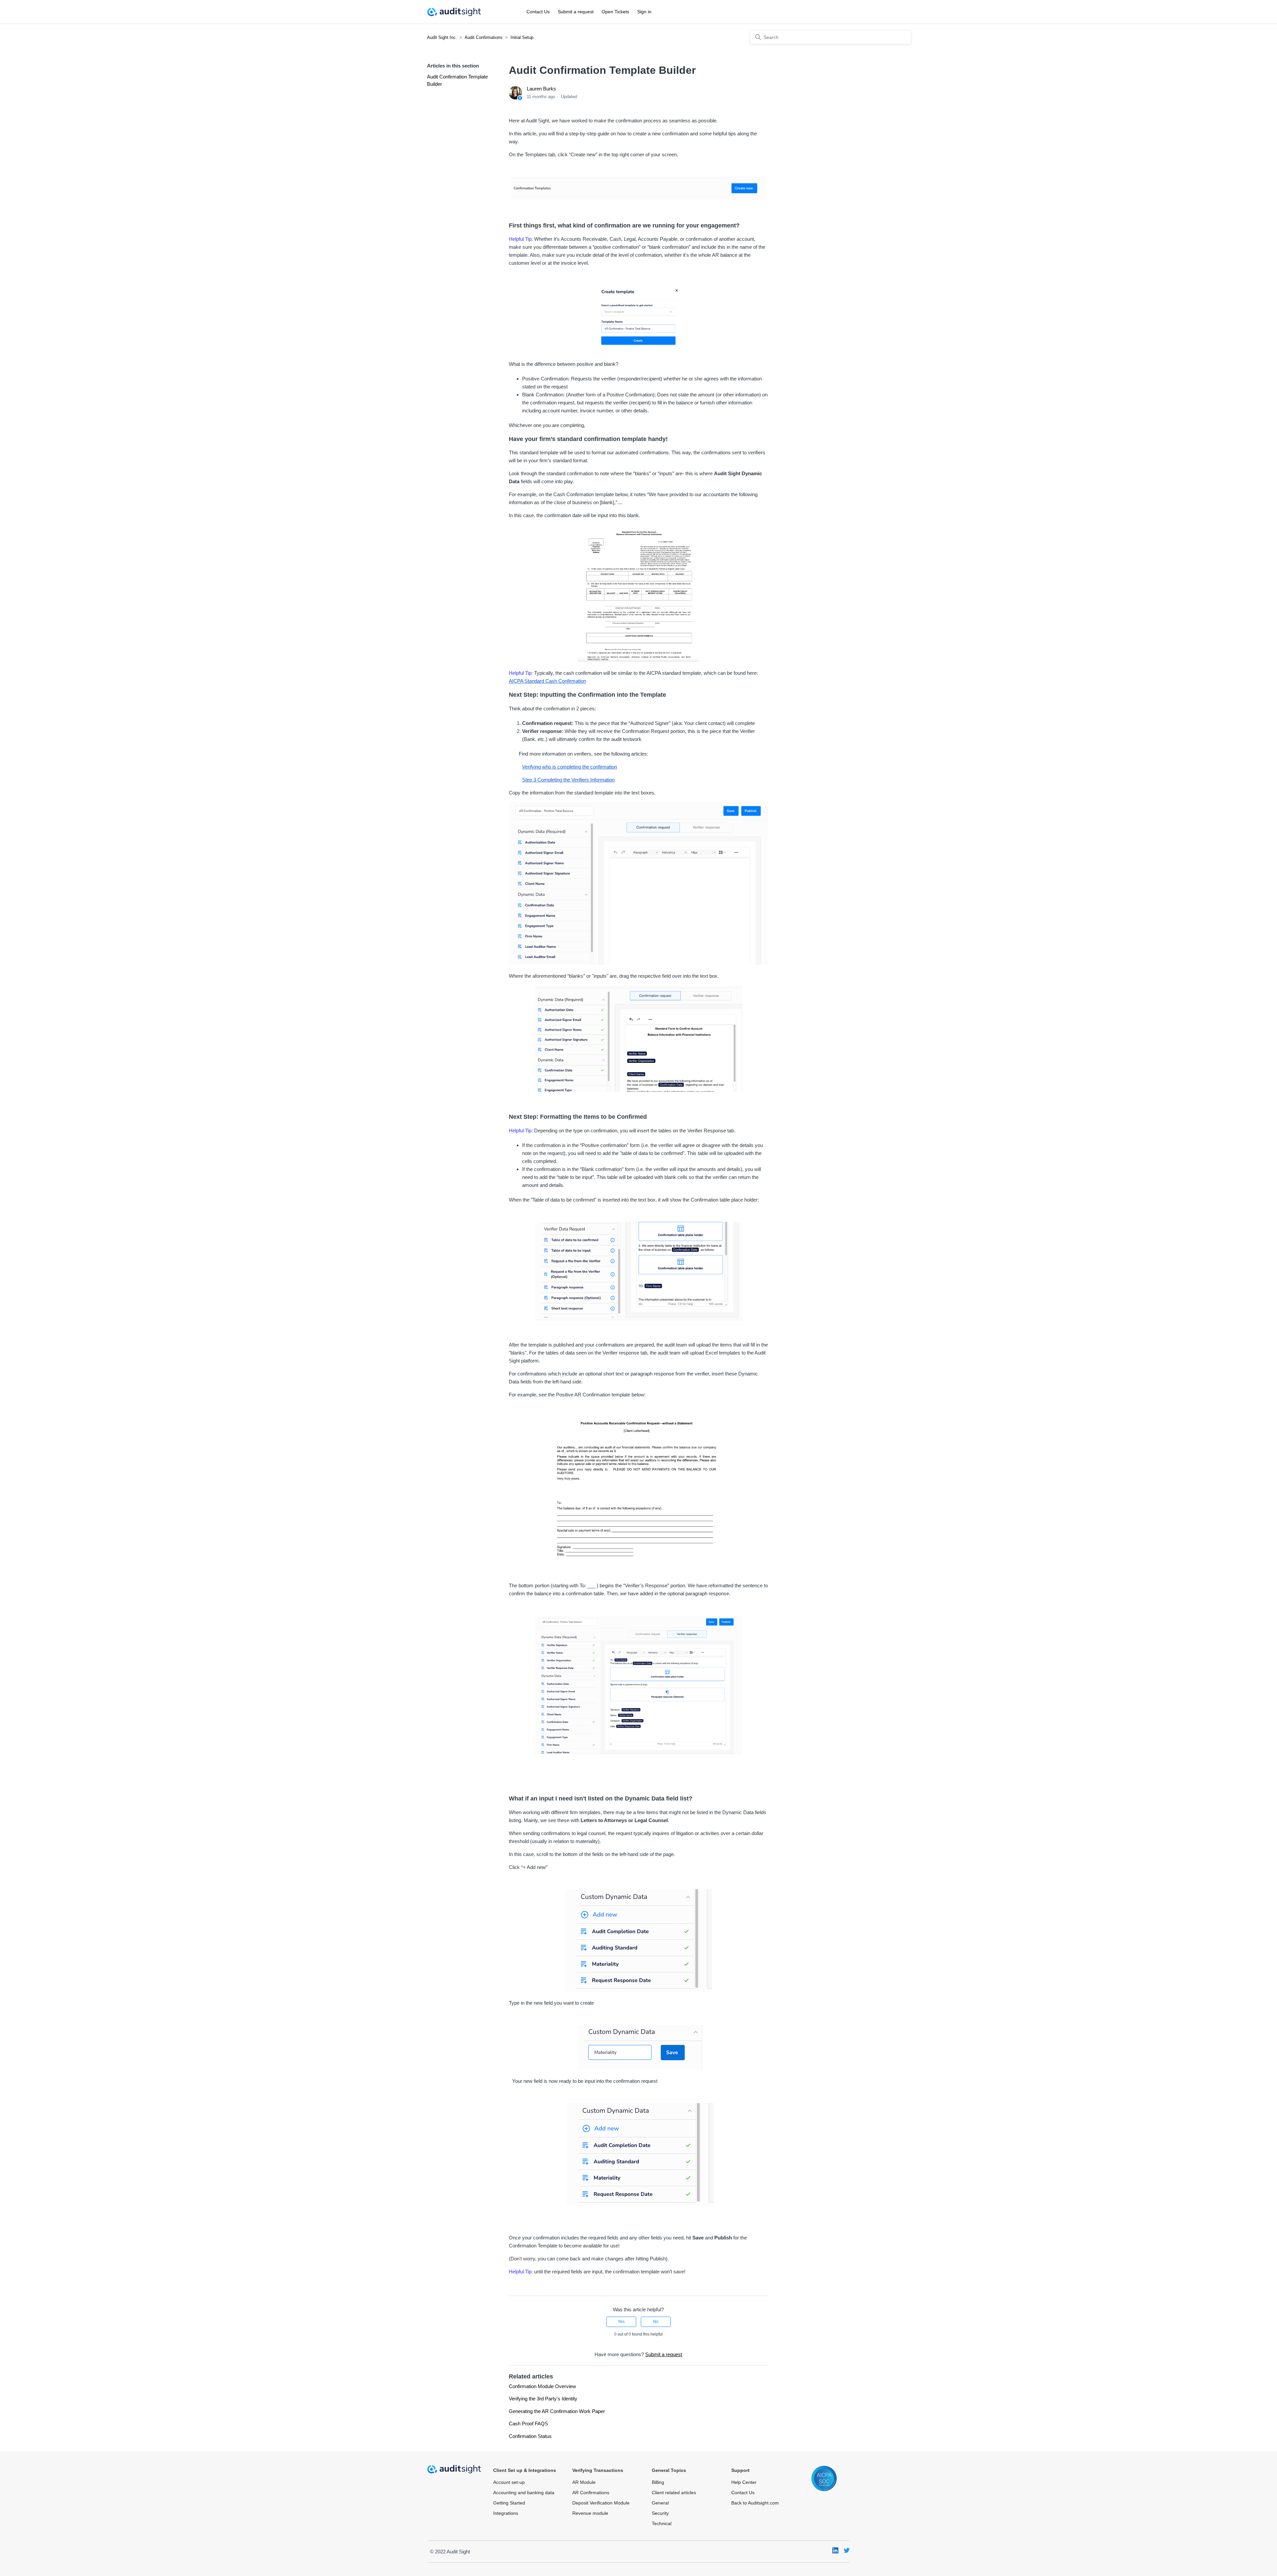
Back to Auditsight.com (755, 2503)
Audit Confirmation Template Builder (457, 80)
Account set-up (509, 2482)
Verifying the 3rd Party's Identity (543, 2399)
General (660, 2503)
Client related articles (674, 2493)
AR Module (584, 2482)
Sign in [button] (644, 12)
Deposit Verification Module (601, 2503)
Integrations (506, 2513)
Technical (662, 2523)
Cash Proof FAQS (528, 2424)
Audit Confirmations (484, 37)
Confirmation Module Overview (542, 2386)
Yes (621, 2322)
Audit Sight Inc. (442, 37)
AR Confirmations (591, 2493)
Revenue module (590, 2513)
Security (660, 2513)
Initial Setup (522, 37)
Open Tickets (615, 12)
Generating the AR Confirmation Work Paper (557, 2411)
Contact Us (538, 12)
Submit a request (576, 12)
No (656, 2322)
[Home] (454, 12)
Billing (658, 2482)
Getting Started (509, 2503)
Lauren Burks (541, 89)
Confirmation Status (530, 2436)
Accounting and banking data (524, 2493)
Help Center (744, 2482)
